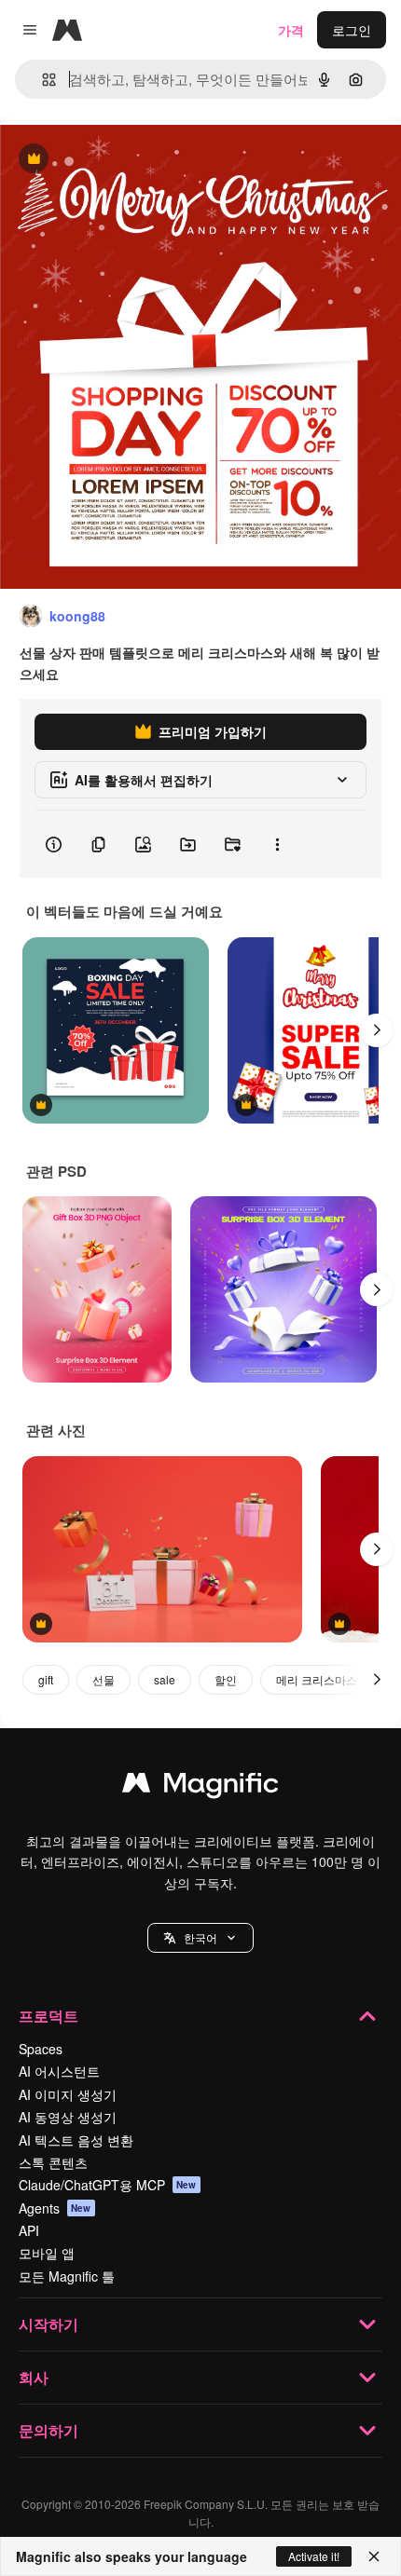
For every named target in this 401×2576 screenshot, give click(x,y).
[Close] (374, 2556)
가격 (291, 30)
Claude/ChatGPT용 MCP (108, 2185)
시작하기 (48, 2324)
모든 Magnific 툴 (67, 2276)
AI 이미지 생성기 (68, 2094)
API (29, 2230)
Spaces (41, 2049)
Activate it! (314, 2556)
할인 (226, 1679)
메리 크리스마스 (317, 1679)
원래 (107, 160)
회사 (34, 2377)
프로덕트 (48, 2016)
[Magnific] (200, 1787)
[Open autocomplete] (41, 80)
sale (165, 1679)
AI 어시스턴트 (59, 2071)
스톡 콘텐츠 (53, 2162)
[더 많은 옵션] (277, 844)
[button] (200, 1938)
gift (46, 1679)
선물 (104, 1679)
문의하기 (48, 2430)
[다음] (377, 1030)
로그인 (352, 30)
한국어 (200, 1937)
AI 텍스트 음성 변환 (76, 2140)
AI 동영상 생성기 (68, 2117)
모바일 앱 (47, 2253)
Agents (55, 2208)
